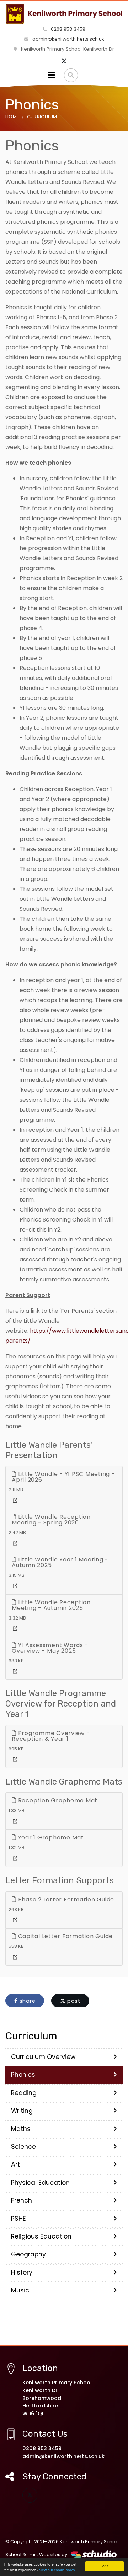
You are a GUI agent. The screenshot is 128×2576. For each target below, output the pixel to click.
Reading (24, 2093)
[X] (64, 61)
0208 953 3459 (67, 29)
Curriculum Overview (43, 2057)
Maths (21, 2129)
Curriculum (42, 117)
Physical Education (40, 2183)
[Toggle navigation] (51, 75)
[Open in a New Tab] (15, 1501)
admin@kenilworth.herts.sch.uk (68, 39)
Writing (22, 2111)
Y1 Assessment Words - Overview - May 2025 (50, 1648)
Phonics (23, 2075)
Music (20, 2290)
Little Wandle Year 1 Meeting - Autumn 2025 (60, 1562)
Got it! (105, 2566)
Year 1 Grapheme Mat (50, 1837)
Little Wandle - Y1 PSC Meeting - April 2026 (63, 1477)
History (22, 2272)
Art (15, 2164)
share (27, 2001)
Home (12, 117)
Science (23, 2147)
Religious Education (41, 2236)
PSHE (18, 2219)
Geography (28, 2254)
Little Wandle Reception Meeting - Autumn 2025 (51, 1605)
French (22, 2200)
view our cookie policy (57, 2570)
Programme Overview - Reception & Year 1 (51, 1736)
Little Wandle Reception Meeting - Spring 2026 (51, 1520)
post (73, 2001)
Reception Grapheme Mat (57, 1800)
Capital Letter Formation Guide (65, 1936)
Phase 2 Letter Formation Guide (65, 1899)
